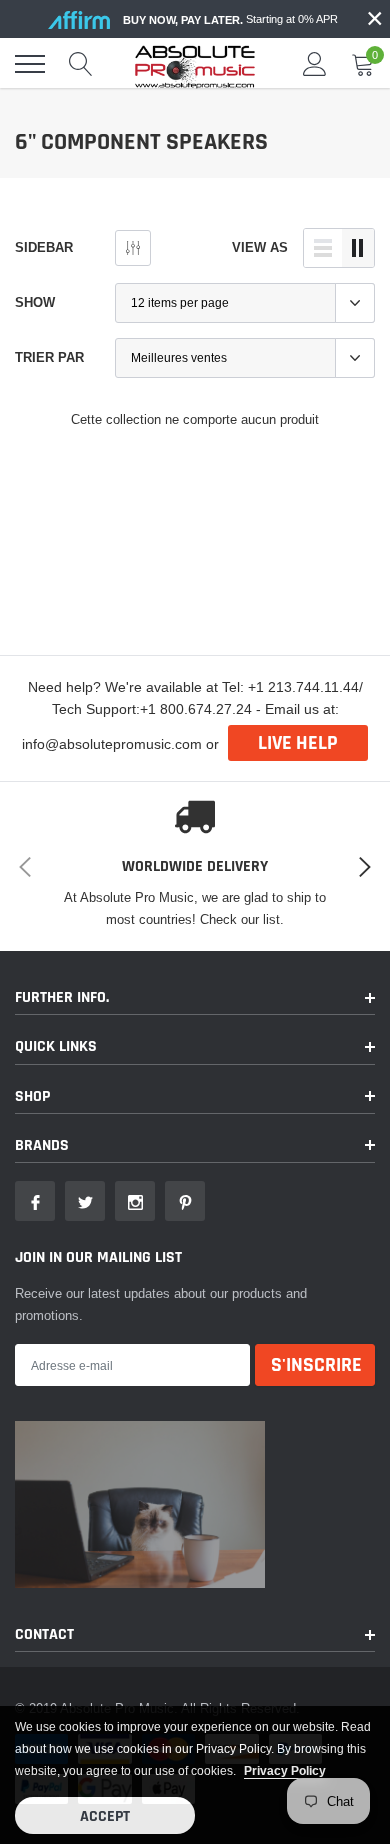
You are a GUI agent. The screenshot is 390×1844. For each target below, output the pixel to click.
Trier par (49, 357)
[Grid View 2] (358, 248)
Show (35, 302)
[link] (35, 1201)
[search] (81, 64)
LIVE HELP (298, 743)
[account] (315, 64)
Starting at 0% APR (230, 19)
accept (105, 1816)
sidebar (44, 247)
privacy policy (285, 1770)
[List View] (323, 248)
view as (260, 247)
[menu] (30, 64)
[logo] (195, 64)
